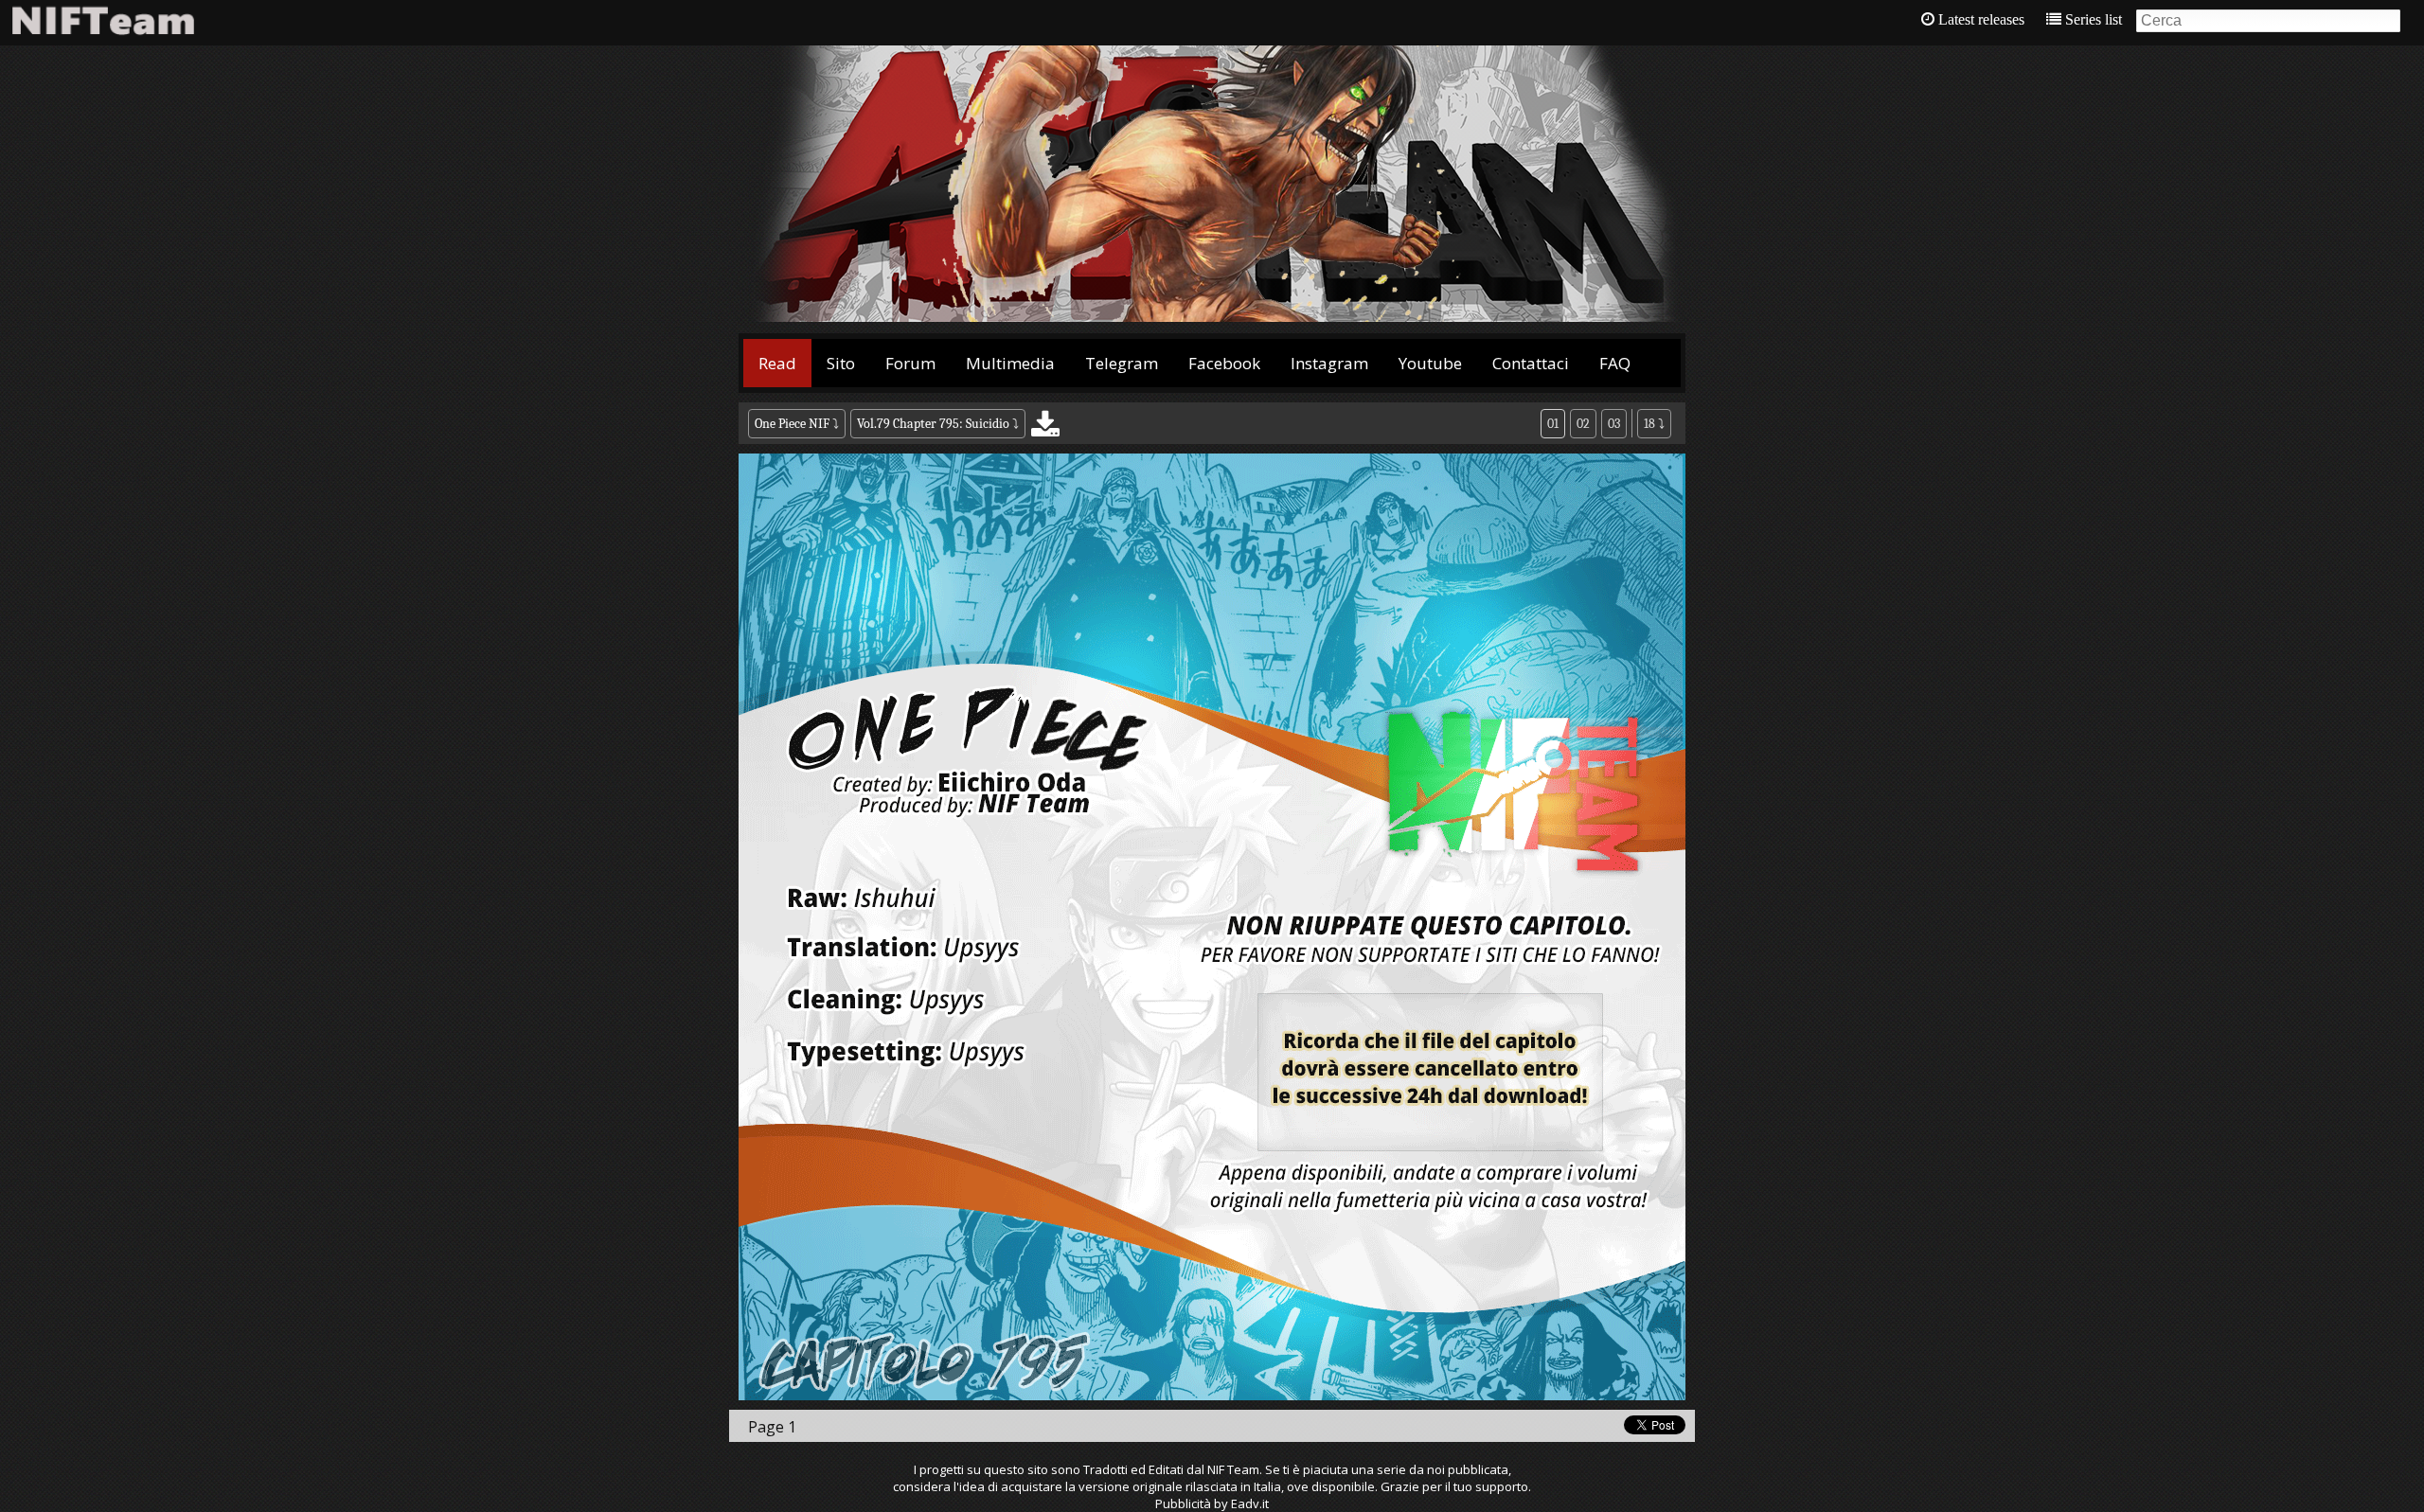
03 (1614, 424)
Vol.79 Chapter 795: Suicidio (935, 424)
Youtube (1430, 363)
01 (1553, 424)
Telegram (1122, 363)
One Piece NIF (792, 424)
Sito (841, 363)
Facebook (1224, 363)
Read (777, 363)
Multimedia (1010, 363)
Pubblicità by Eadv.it (1212, 1503)
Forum (910, 363)
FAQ (1615, 363)
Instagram (1329, 363)
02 (1583, 424)
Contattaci (1531, 363)
